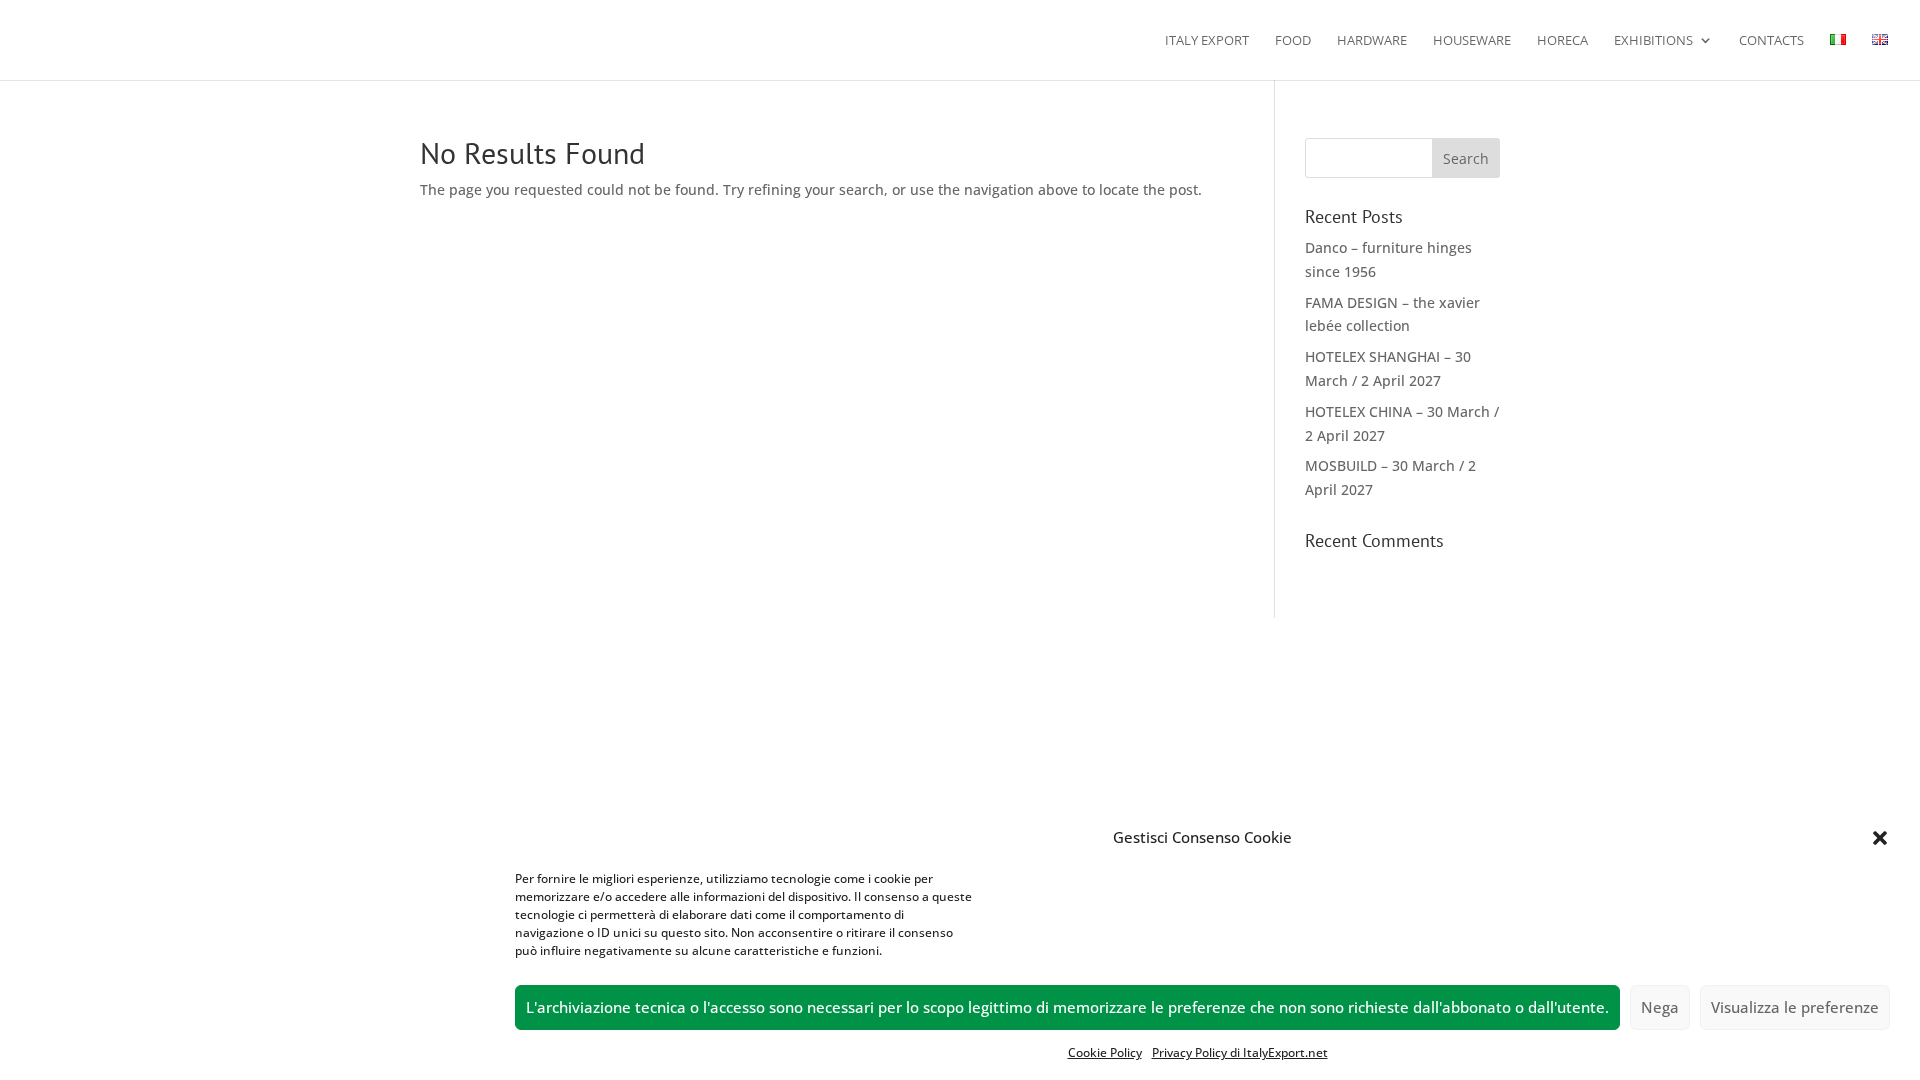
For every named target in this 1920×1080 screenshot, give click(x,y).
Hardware (1372, 41)
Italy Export (1207, 41)
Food (1293, 41)
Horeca (1562, 41)
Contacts (1771, 41)
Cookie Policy (1105, 1052)
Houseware (1472, 41)
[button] (1880, 838)
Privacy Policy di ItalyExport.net (1240, 1052)
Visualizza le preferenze (1795, 1008)
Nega (1660, 1008)
